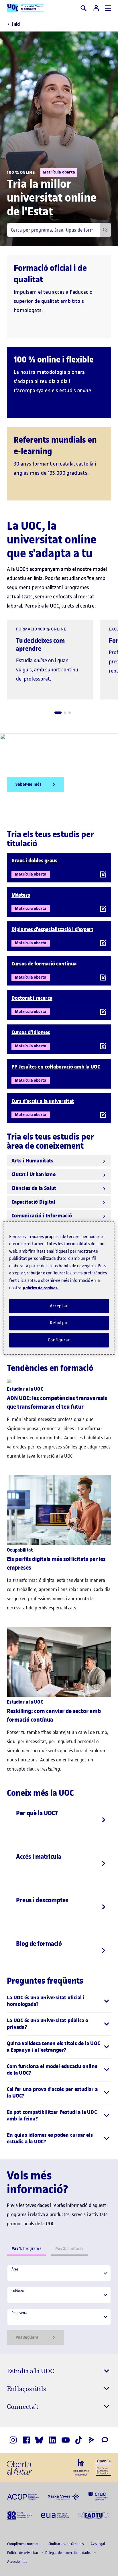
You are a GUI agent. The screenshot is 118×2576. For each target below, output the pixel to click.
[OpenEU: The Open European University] (103, 2467)
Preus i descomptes (42, 1900)
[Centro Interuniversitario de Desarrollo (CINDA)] (20, 2515)
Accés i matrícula (39, 1856)
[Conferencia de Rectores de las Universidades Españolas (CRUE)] (98, 2496)
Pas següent (27, 2337)
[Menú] (108, 8)
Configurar (59, 1340)
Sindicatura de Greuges (66, 2544)
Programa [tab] (26, 2249)
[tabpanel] (59, 2305)
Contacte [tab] (69, 2249)
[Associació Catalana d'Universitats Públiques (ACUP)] (23, 2496)
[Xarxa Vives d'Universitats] (64, 2496)
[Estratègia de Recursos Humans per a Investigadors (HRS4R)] (81, 2467)
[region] (59, 1288)
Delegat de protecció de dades (69, 2553)
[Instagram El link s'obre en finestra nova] (13, 2440)
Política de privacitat (23, 2553)
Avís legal (98, 2544)
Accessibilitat (17, 2562)
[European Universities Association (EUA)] (55, 2515)
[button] (58, 713)
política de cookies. (41, 1288)
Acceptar (59, 1306)
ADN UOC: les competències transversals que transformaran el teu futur (57, 1403)
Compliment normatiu (25, 2544)
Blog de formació (39, 1944)
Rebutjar (59, 1323)
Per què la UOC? (37, 1813)
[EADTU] (94, 2515)
